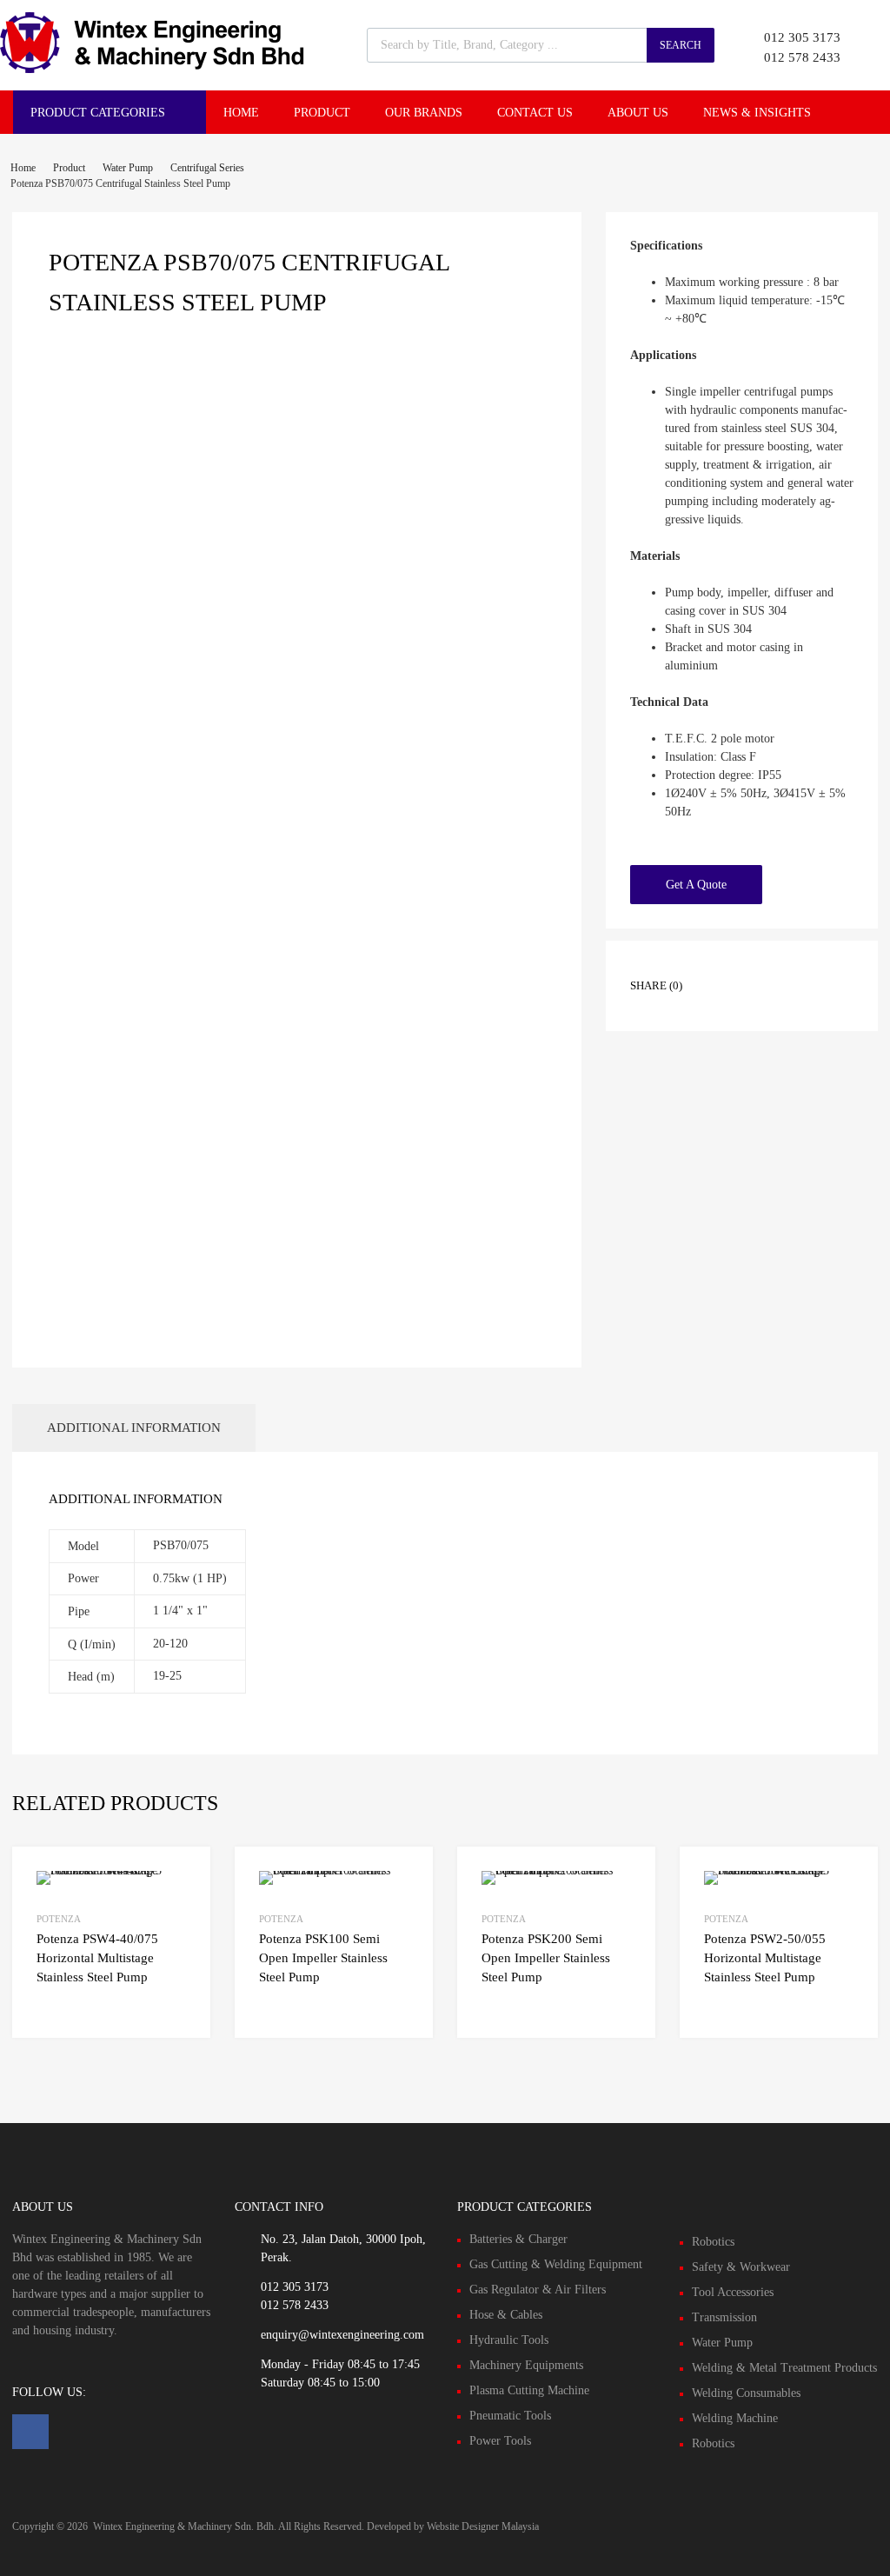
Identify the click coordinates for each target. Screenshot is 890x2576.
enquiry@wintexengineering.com (342, 2335)
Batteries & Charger (518, 2239)
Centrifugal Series (207, 168)
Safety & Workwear (741, 2267)
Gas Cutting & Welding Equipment (556, 2264)
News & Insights (757, 113)
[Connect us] (30, 2432)
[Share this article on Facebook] (720, 970)
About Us (638, 113)
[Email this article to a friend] (751, 998)
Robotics (713, 2242)
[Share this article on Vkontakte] (720, 998)
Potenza (59, 1919)
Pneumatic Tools (510, 2416)
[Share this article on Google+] (782, 970)
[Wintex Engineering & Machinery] (152, 69)
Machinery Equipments (526, 2365)
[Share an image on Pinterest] (814, 970)
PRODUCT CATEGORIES (98, 113)
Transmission (724, 2317)
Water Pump (128, 168)
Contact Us (535, 113)
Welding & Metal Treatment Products (784, 2368)
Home (241, 113)
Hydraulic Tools (509, 2340)
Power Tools (500, 2441)
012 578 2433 (802, 57)
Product (322, 113)
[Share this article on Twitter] (751, 970)
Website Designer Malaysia (483, 2526)
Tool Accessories (733, 2292)
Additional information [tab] (134, 1428)
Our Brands (424, 113)
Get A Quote (696, 885)
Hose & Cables (506, 2315)
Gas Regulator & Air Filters (538, 2290)
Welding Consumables (746, 2393)
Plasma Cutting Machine (529, 2390)
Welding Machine (735, 2418)
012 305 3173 (802, 37)
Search (681, 45)
